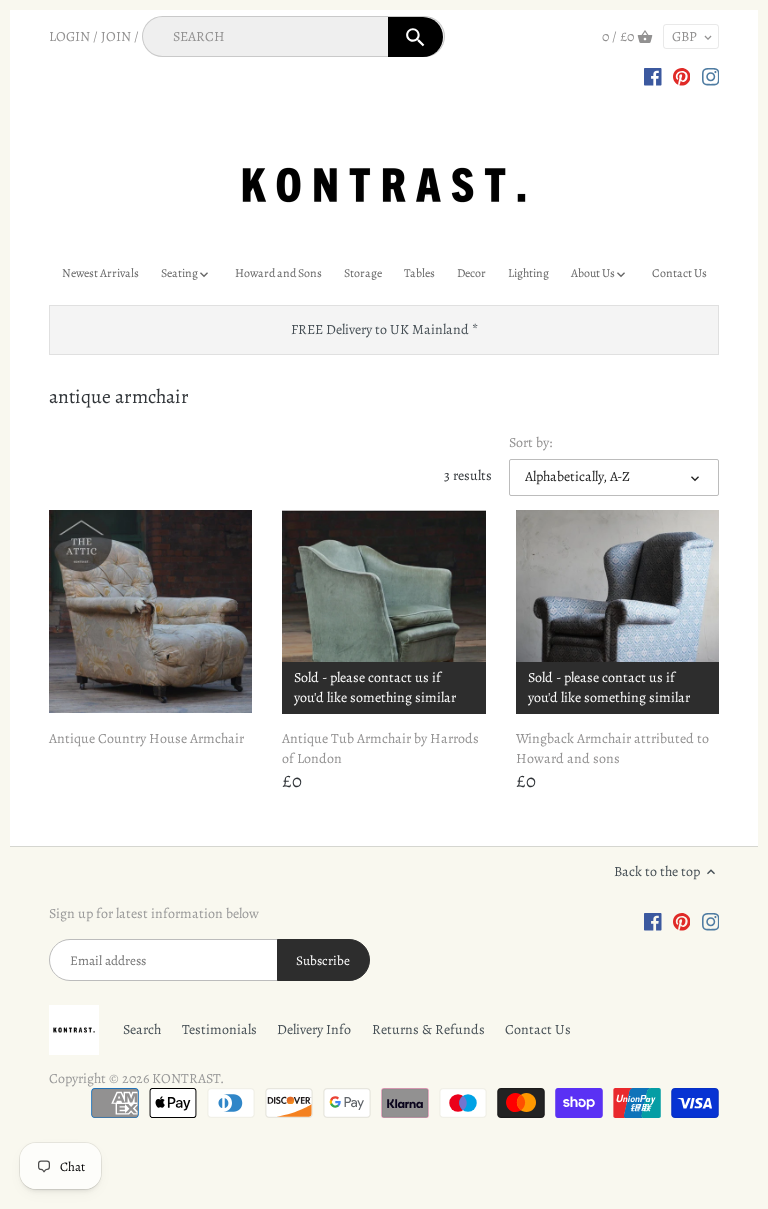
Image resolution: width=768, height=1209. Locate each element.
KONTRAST (186, 1078)
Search (142, 1029)
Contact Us (538, 1029)
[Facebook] (653, 76)
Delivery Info (314, 1029)
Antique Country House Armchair (146, 738)
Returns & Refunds (428, 1029)
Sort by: (530, 443)
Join (116, 36)
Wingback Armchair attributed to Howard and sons (612, 748)
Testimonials (219, 1029)
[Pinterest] (682, 76)
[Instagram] (711, 76)
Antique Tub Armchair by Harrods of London (380, 748)
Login (69, 36)
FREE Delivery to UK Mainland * (384, 329)
